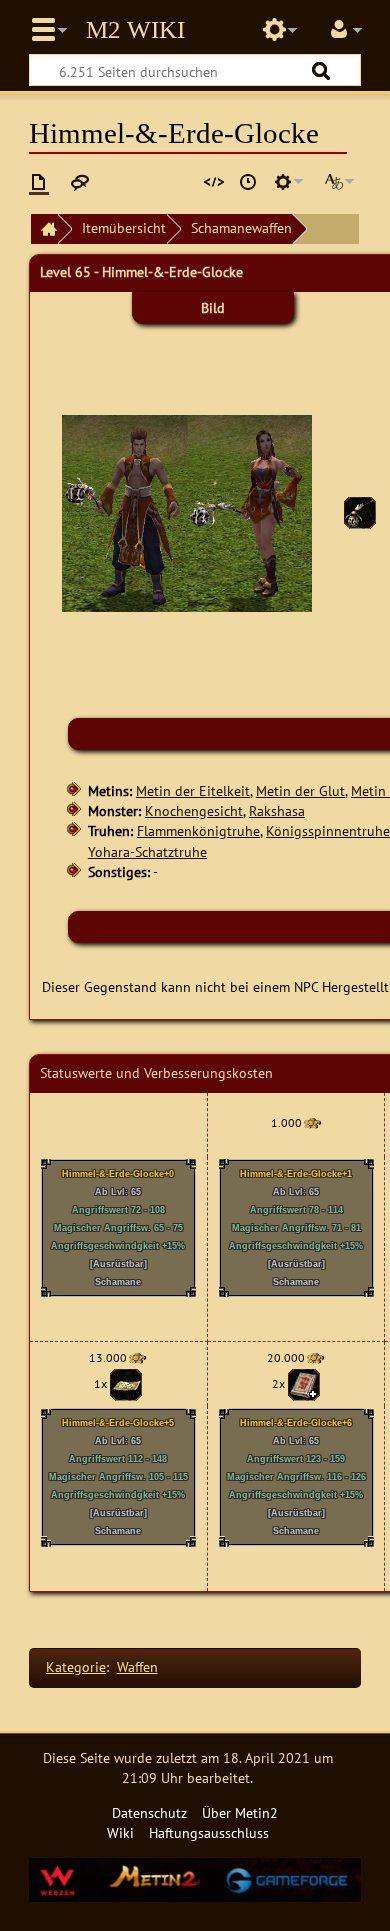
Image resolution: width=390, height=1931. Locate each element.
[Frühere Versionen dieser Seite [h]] (248, 182)
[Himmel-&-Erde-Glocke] (360, 511)
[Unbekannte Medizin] (126, 1383)
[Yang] (312, 1122)
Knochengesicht (194, 810)
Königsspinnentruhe (328, 830)
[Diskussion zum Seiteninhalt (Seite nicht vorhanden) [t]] (80, 182)
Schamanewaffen (241, 227)
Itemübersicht (124, 227)
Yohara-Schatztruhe (147, 851)
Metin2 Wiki (135, 30)
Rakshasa (277, 810)
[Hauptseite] (44, 229)
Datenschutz (149, 1812)
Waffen (137, 1666)
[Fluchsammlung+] (304, 1383)
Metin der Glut (300, 790)
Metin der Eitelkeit (193, 790)
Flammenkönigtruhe (198, 830)
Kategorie (76, 1666)
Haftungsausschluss (209, 1832)
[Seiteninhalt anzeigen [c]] (39, 182)
